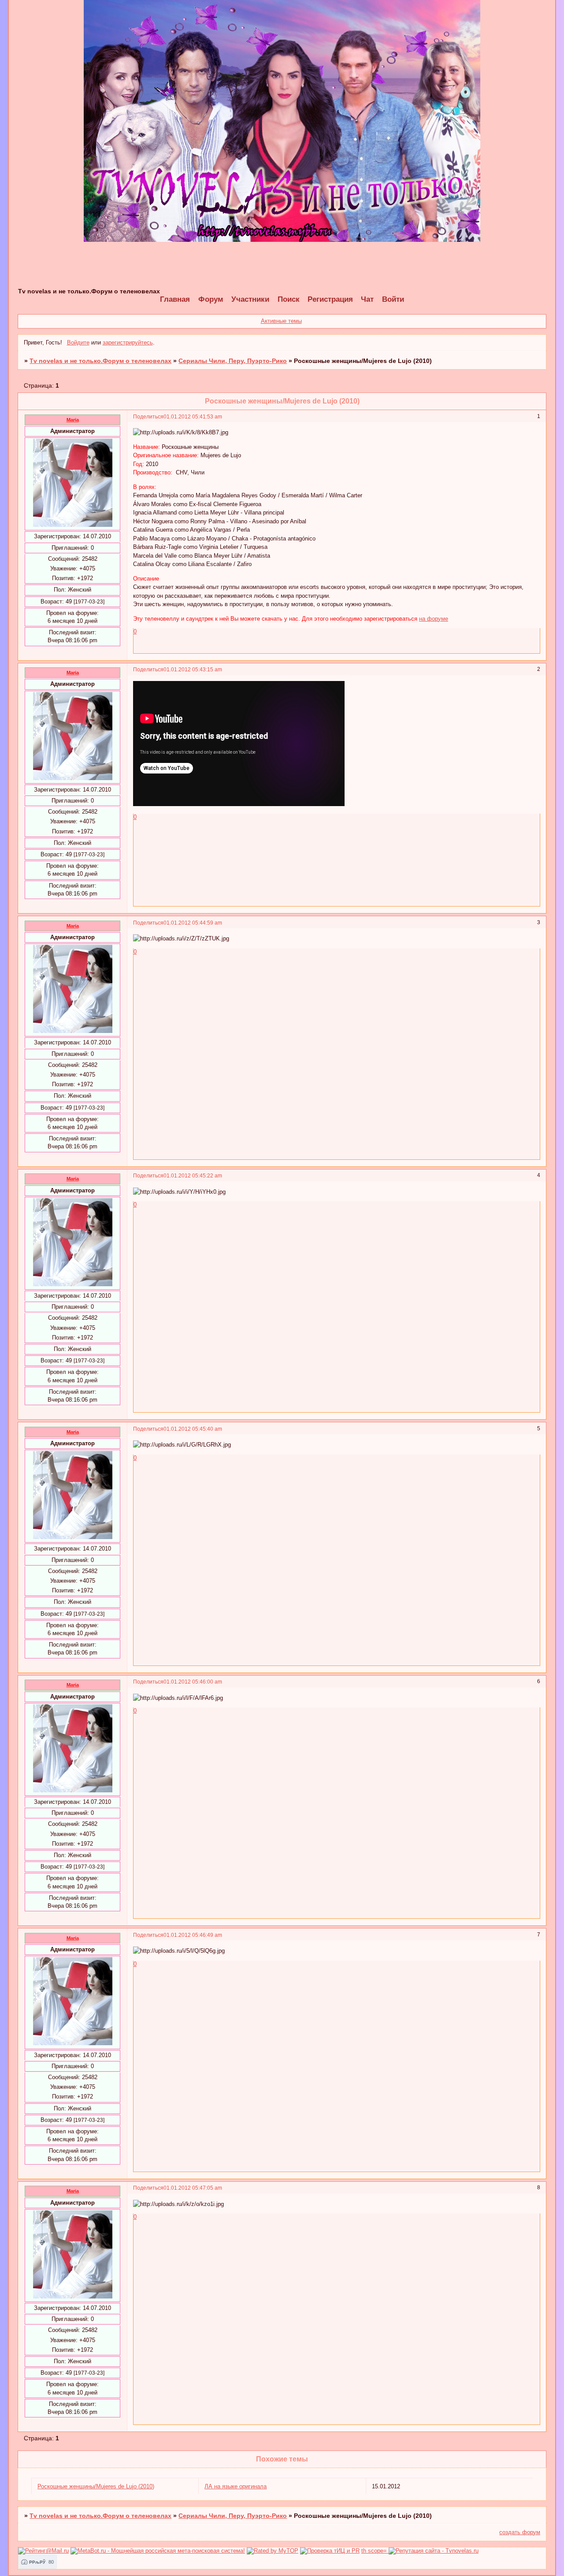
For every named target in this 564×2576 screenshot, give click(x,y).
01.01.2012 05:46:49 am (193, 1935)
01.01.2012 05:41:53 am (193, 416)
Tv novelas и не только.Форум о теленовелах (100, 361)
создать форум (520, 2532)
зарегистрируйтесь (128, 342)
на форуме (434, 619)
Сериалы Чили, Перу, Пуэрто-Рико (233, 361)
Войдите (78, 342)
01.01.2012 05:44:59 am (193, 923)
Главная (175, 299)
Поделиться (148, 416)
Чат (367, 299)
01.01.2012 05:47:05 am (193, 2188)
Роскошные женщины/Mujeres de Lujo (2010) (96, 2486)
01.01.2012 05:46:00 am (193, 1682)
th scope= (375, 2551)
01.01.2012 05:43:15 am (193, 669)
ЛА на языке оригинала (236, 2486)
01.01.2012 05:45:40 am (193, 1429)
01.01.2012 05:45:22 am (193, 1175)
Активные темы (281, 321)
